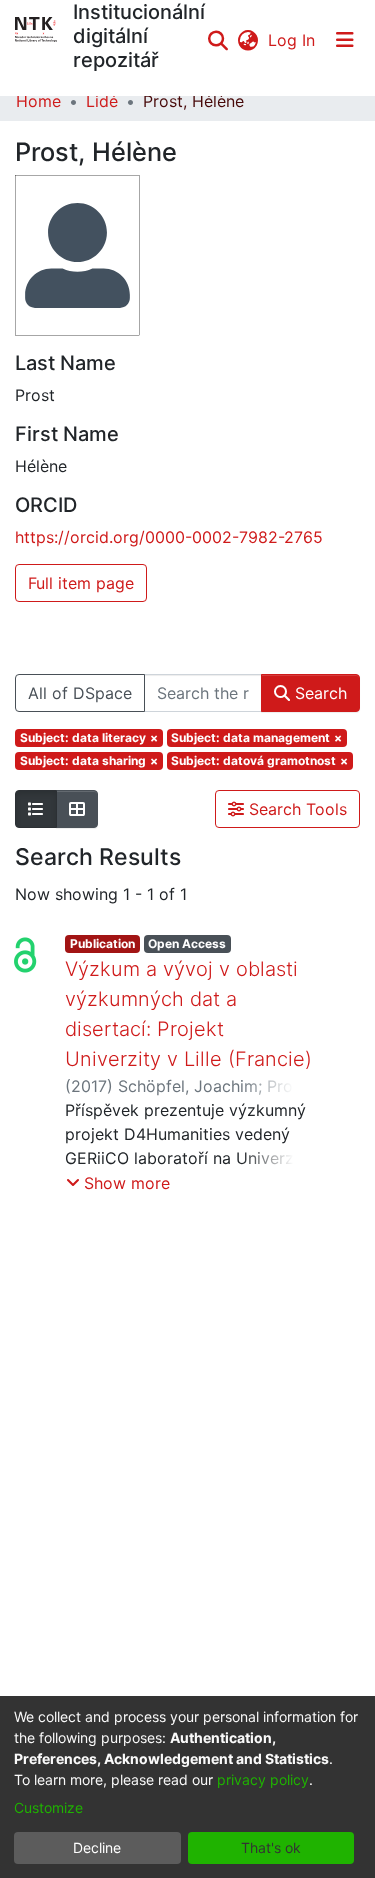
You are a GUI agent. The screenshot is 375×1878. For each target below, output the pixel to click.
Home (38, 101)
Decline (97, 1847)
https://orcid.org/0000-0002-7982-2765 (169, 537)
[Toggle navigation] (345, 40)
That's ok (271, 1847)
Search (318, 693)
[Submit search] (217, 40)
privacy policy (263, 1779)
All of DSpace (80, 693)
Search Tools (295, 809)
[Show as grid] (77, 809)
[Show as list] (36, 809)
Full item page (81, 583)
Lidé (102, 101)
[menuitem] (247, 40)
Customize (48, 1807)
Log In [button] (292, 40)
